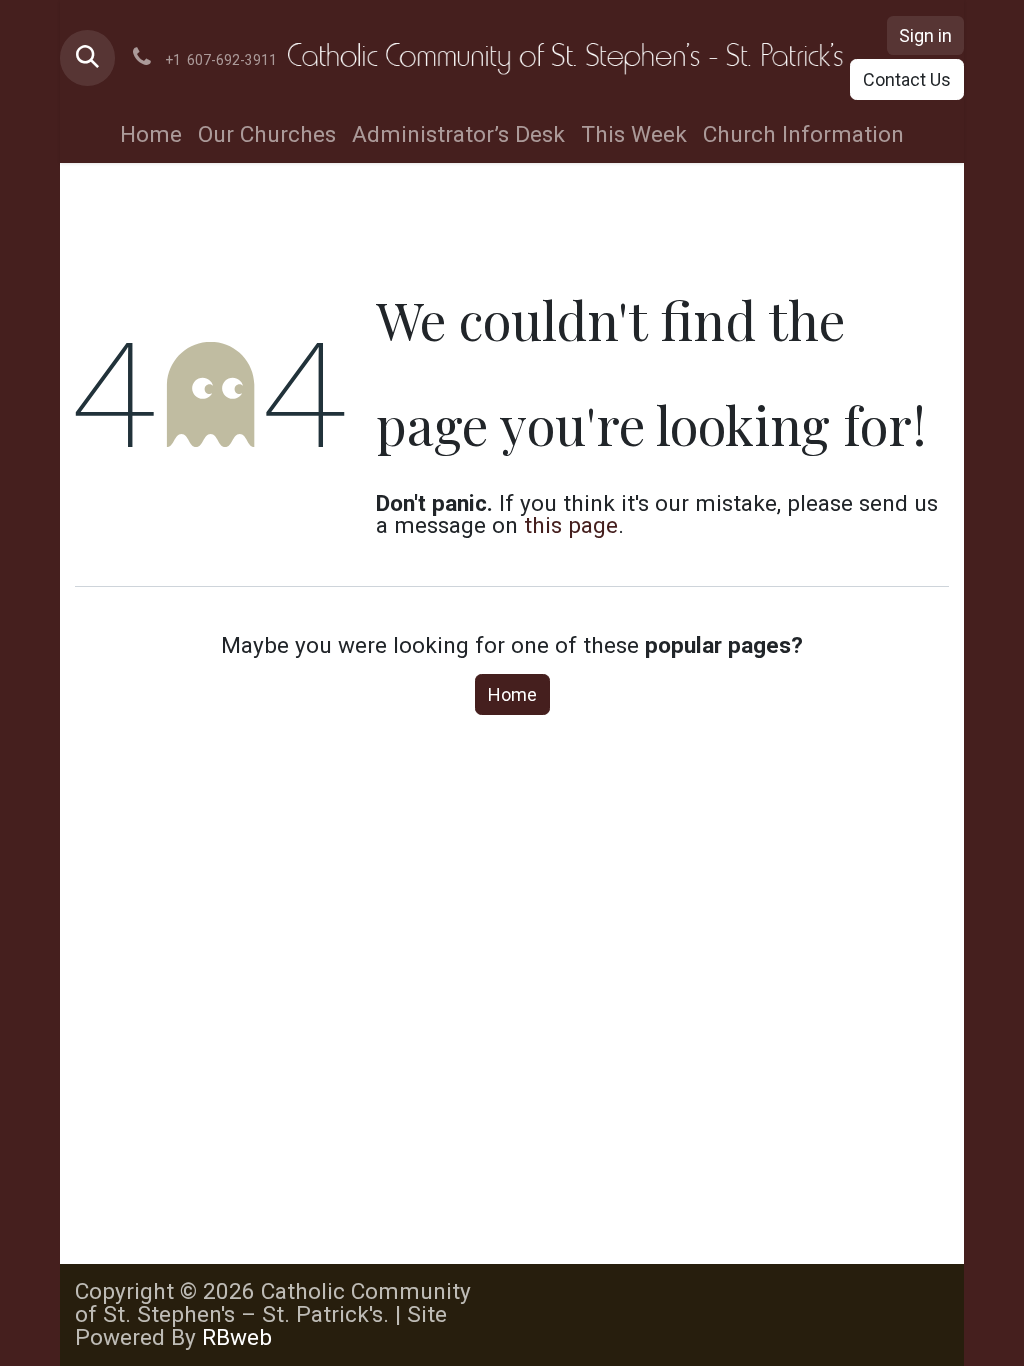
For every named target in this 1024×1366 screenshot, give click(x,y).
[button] (87, 57)
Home (512, 694)
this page (571, 525)
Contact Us (907, 79)
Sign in (925, 35)
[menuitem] (151, 135)
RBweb (237, 1337)
